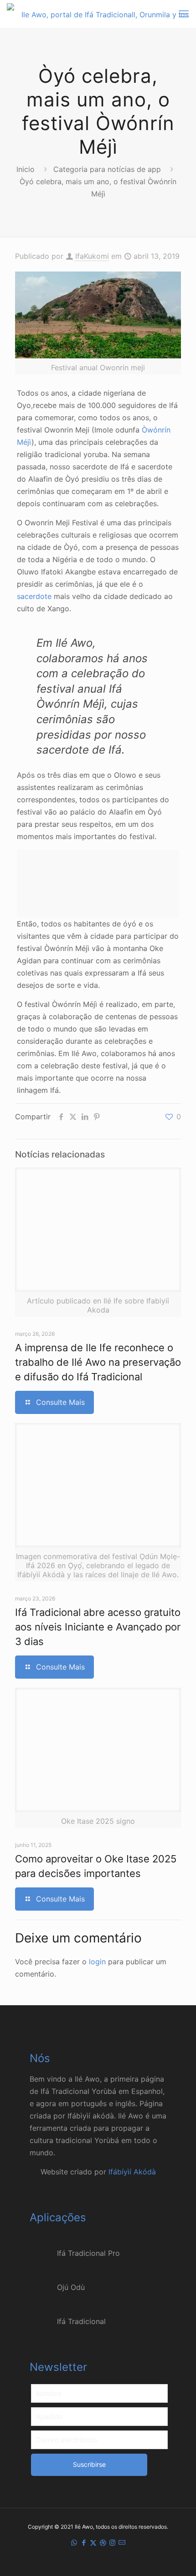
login (97, 1962)
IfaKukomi (92, 256)
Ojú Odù (71, 2287)
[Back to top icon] (177, 2557)
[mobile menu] (184, 14)
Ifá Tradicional (81, 2321)
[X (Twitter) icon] (93, 2543)
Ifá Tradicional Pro (88, 2253)
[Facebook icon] (84, 2543)
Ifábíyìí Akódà (132, 2172)
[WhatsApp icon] (74, 2543)
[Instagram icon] (112, 2543)
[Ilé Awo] (101, 14)
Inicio (26, 169)
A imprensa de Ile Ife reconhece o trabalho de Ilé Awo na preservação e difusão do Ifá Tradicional (98, 1362)
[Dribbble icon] (103, 2543)
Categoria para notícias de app (107, 169)
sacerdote (34, 596)
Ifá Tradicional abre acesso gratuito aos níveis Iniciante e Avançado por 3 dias (98, 1627)
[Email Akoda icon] (122, 2543)
